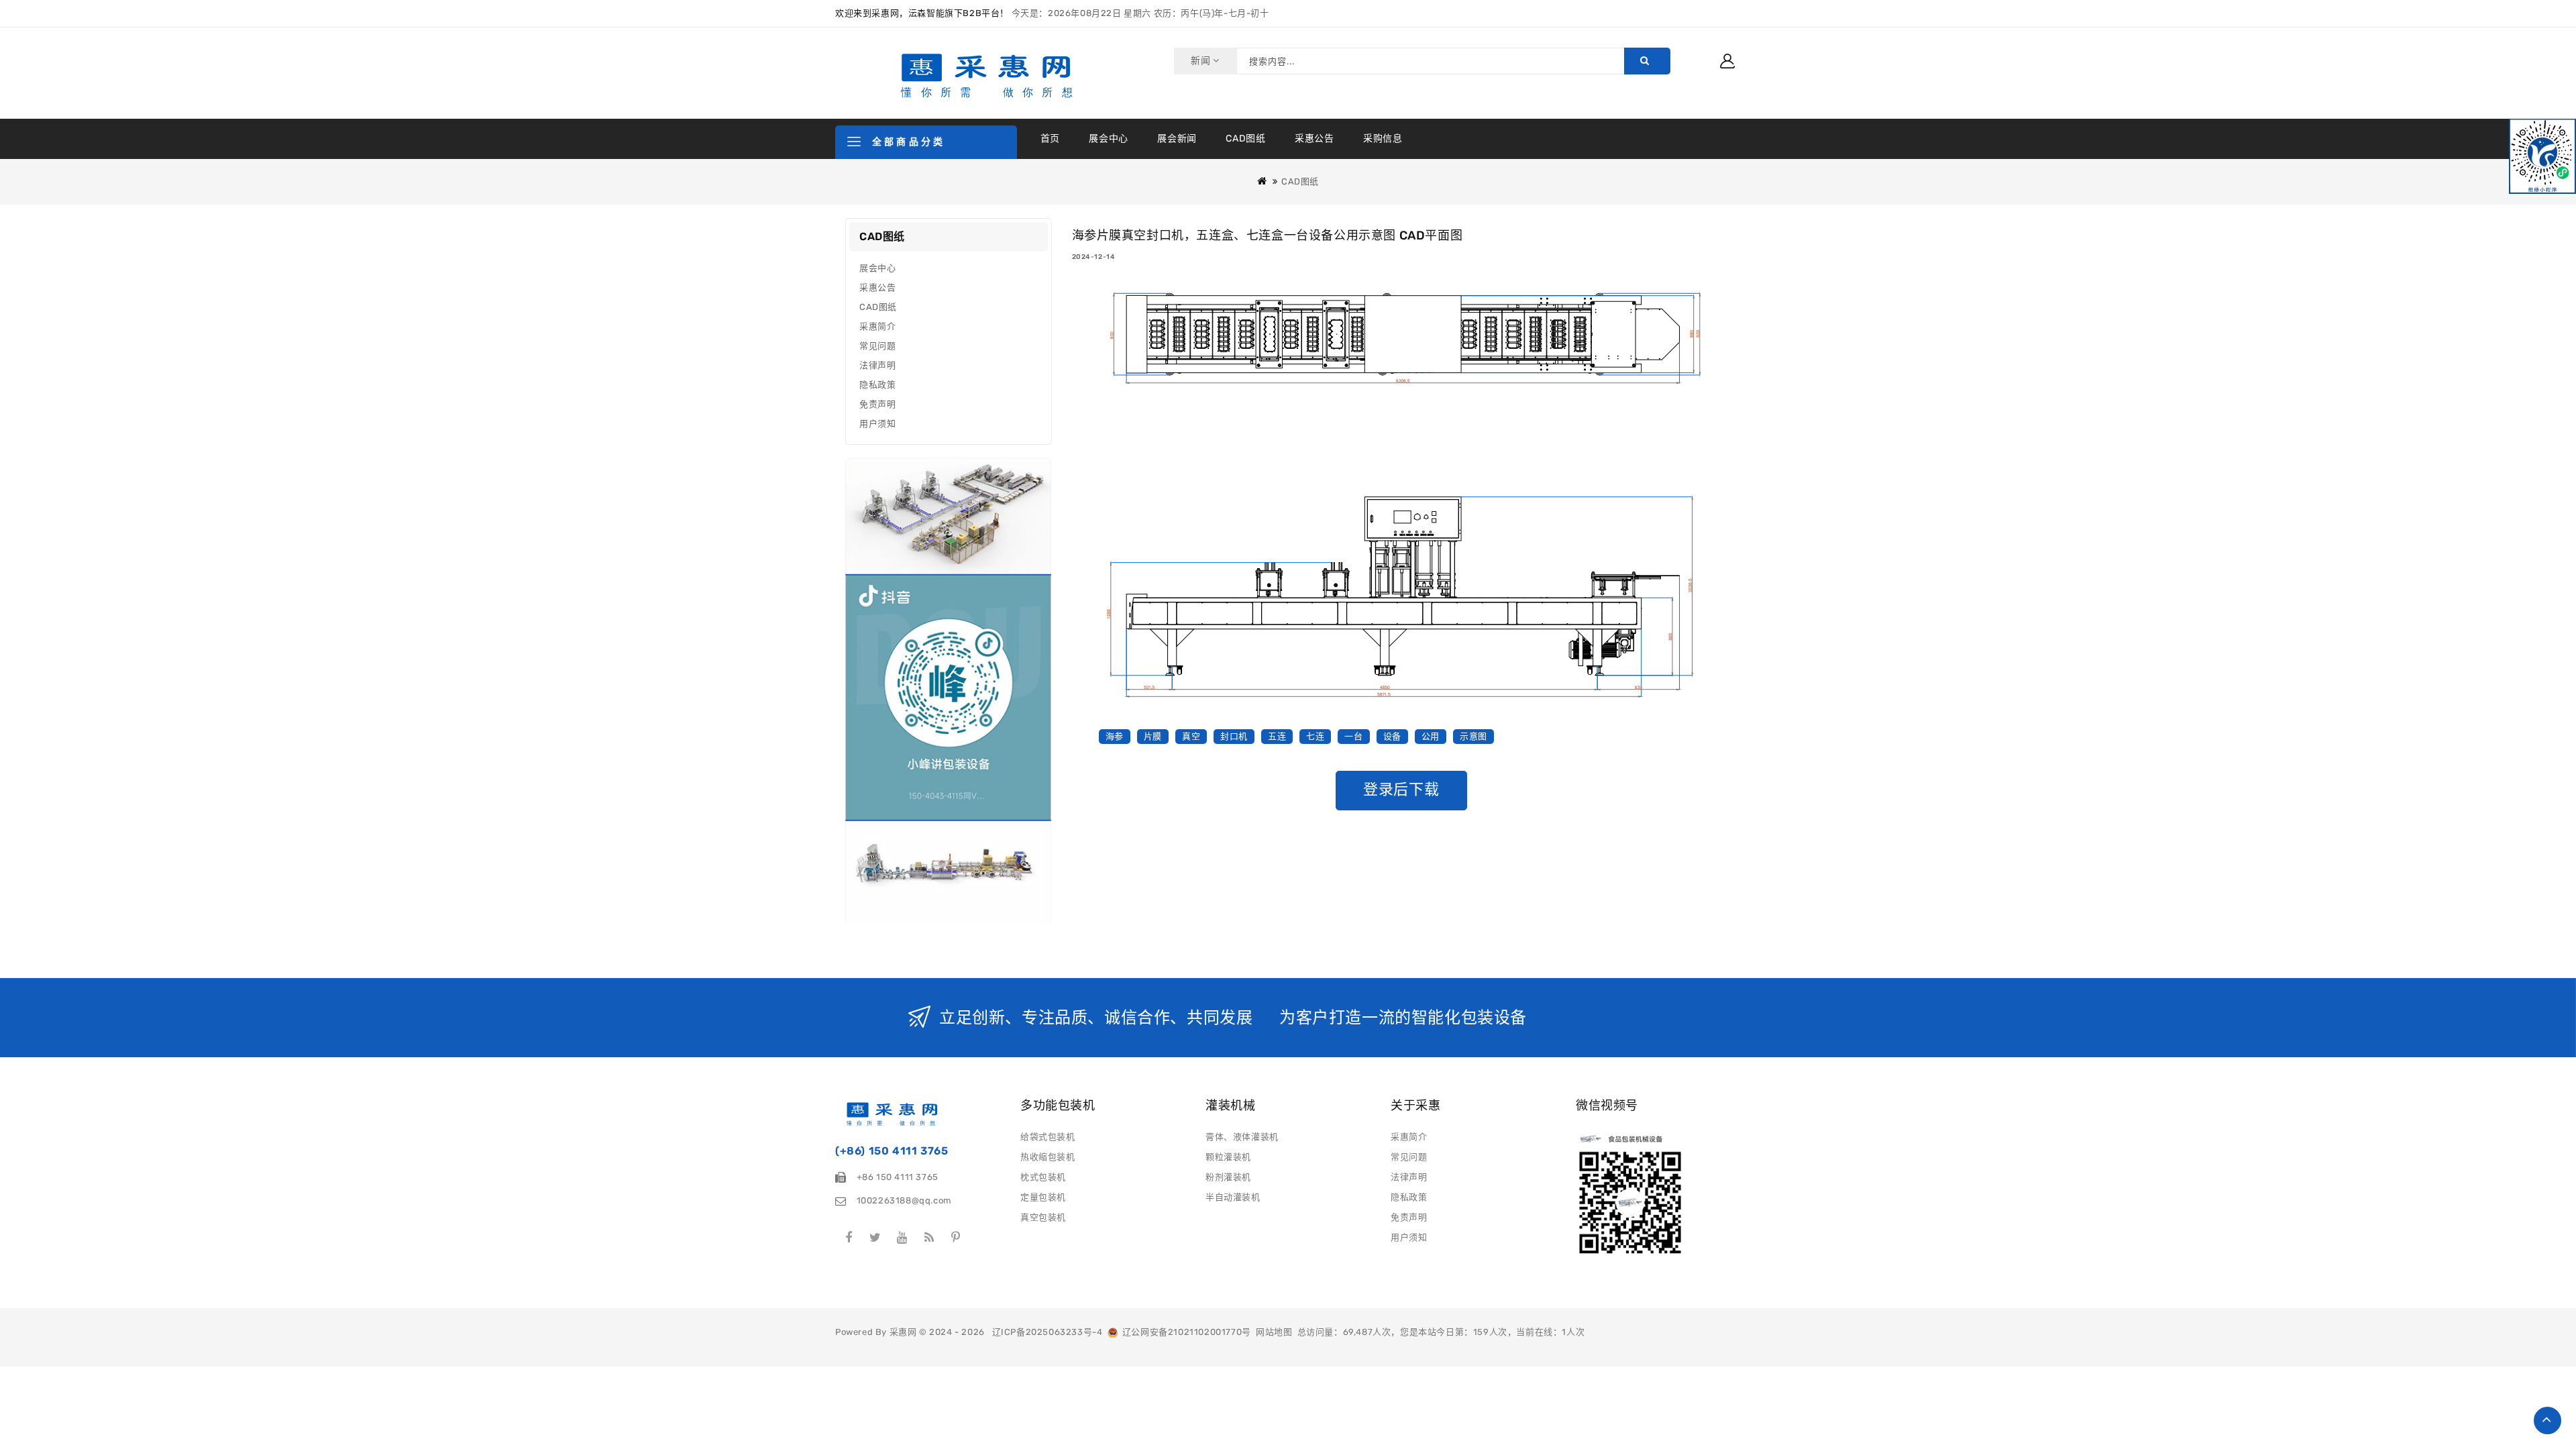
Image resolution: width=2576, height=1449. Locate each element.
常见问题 (877, 346)
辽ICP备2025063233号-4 (1048, 1332)
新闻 (1202, 61)
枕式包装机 (1043, 1177)
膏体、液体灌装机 (1242, 1137)
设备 (1392, 736)
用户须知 (877, 424)
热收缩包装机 (1048, 1157)
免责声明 (877, 404)
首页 (1050, 139)
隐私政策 (877, 385)
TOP (2547, 1420)
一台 (1353, 736)
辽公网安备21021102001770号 (1184, 1332)
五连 (1277, 736)
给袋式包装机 (1048, 1137)
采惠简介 (877, 326)
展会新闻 (1177, 139)
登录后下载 (1401, 789)
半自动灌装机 (1233, 1197)
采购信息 (1383, 139)
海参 (1115, 736)
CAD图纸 (1245, 139)
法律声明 (877, 365)
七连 (1315, 736)
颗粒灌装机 (1228, 1157)
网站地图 (1274, 1332)
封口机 (1234, 736)
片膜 (1153, 736)
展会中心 (1108, 139)
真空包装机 (1043, 1217)
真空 (1191, 736)
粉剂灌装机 (1228, 1177)
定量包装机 (1043, 1197)
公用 (1431, 736)
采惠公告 (1314, 139)
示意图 (1473, 736)
